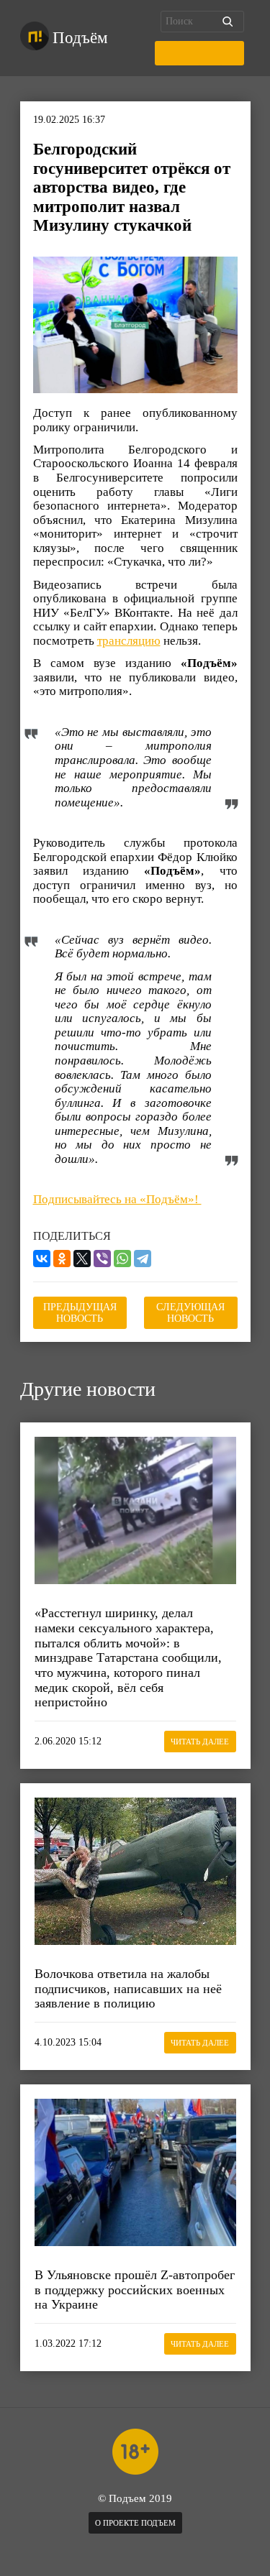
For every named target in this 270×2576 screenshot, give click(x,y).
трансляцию (129, 641)
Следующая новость (190, 1313)
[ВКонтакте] (42, 1259)
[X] (82, 1259)
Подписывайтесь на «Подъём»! (117, 1199)
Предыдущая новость (80, 1313)
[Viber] (102, 1259)
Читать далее (200, 1742)
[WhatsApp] (122, 1259)
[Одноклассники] (62, 1259)
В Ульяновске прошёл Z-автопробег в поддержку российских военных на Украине (135, 2290)
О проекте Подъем (135, 2523)
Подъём (80, 38)
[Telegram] (143, 1259)
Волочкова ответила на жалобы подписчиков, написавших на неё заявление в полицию (128, 1988)
